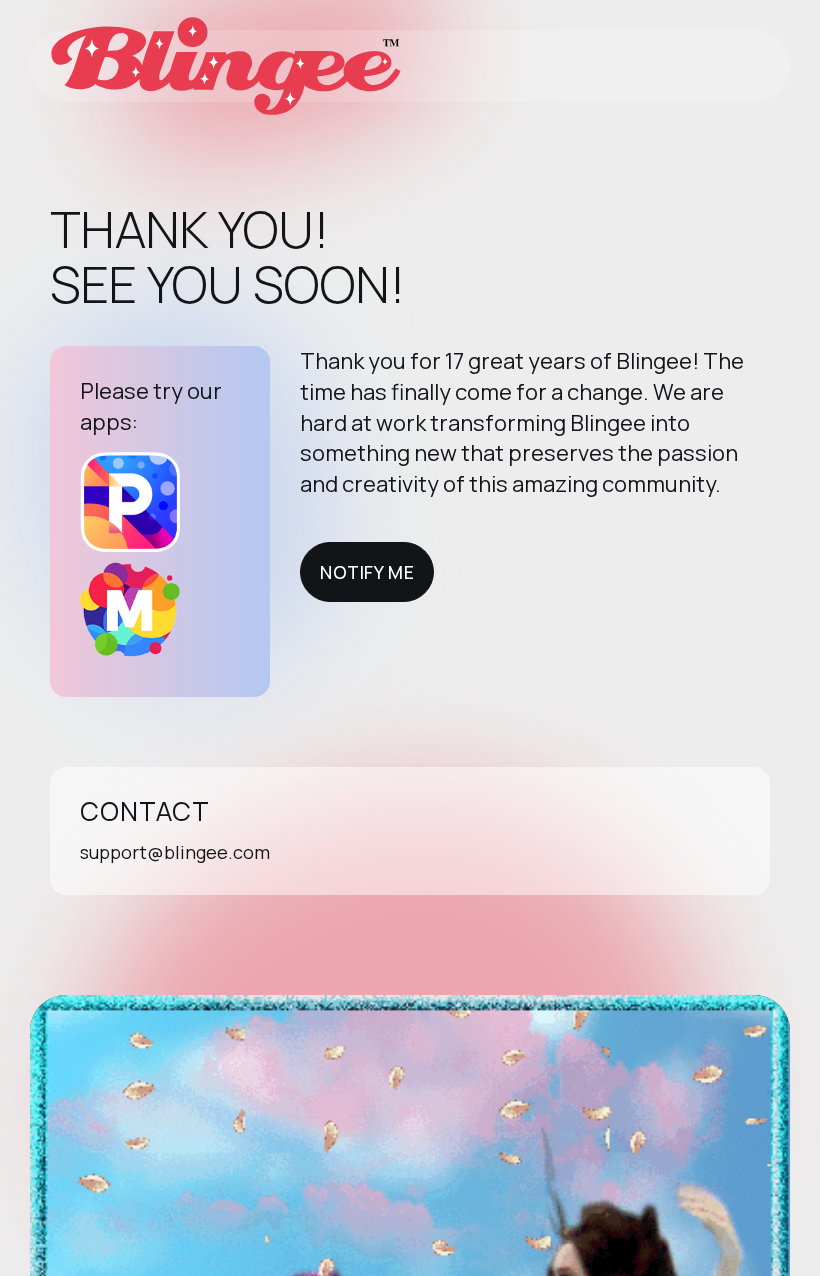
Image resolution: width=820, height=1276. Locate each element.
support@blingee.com (175, 852)
